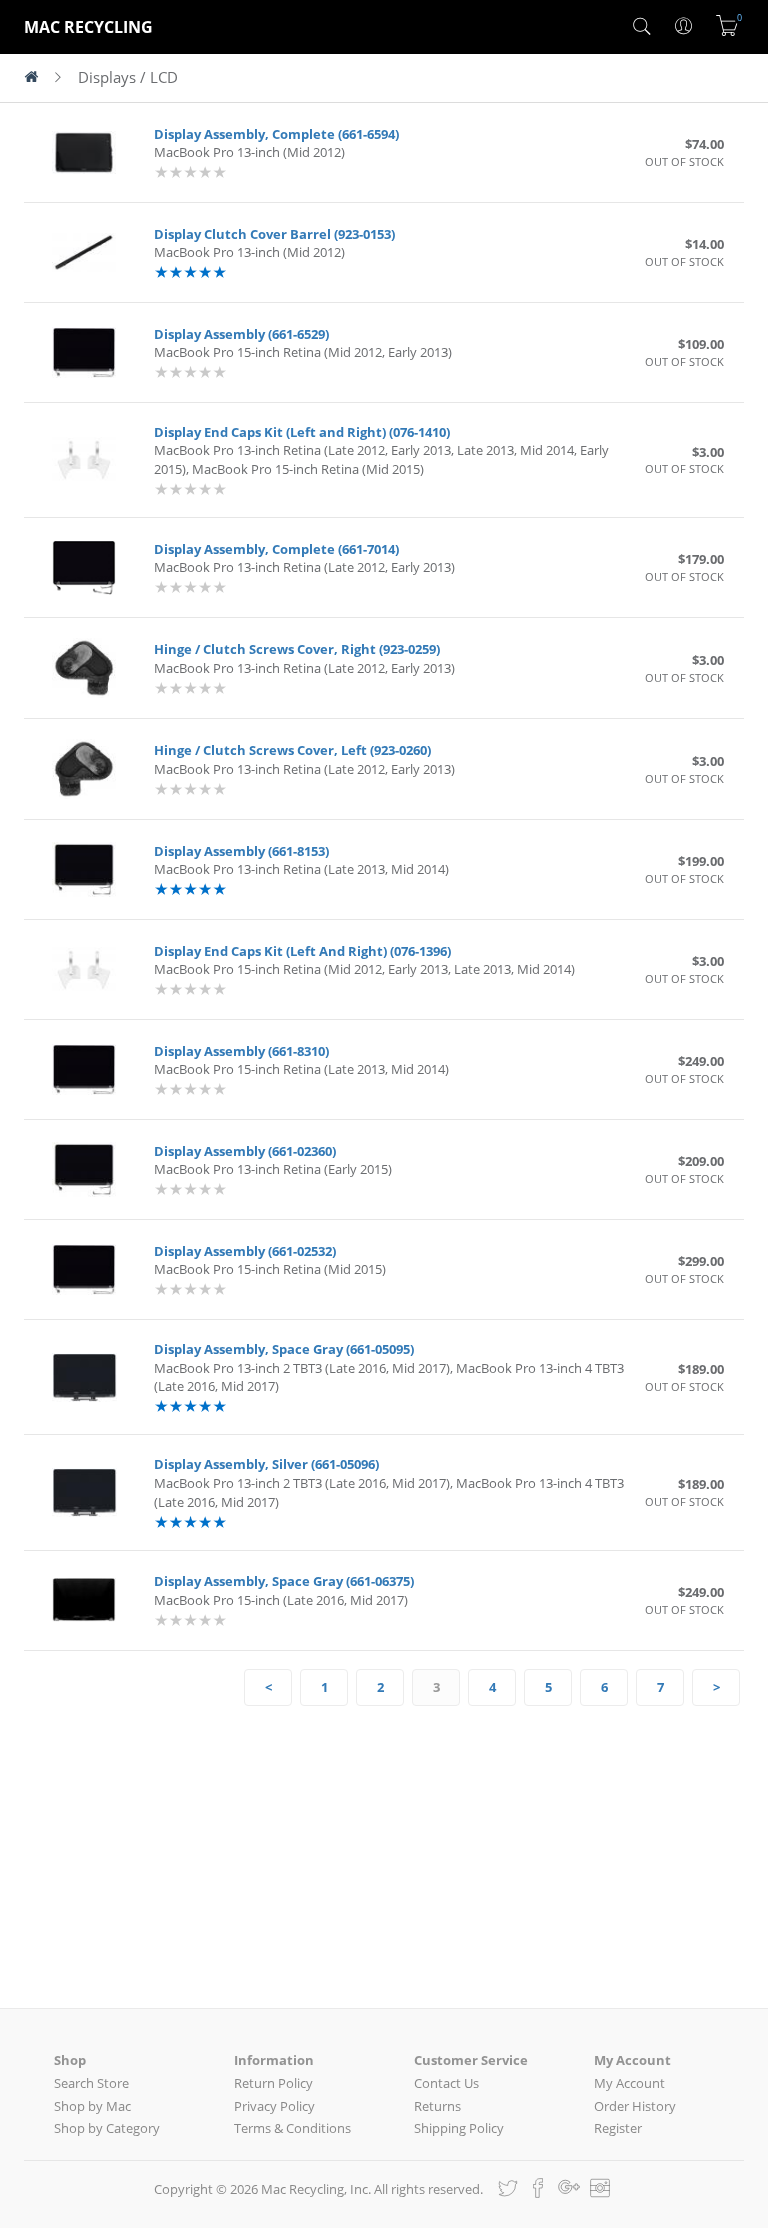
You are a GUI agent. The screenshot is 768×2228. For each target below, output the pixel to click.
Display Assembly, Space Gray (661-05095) (284, 1349)
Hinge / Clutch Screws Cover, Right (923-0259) (297, 649)
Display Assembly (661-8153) (241, 851)
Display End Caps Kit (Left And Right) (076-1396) (302, 951)
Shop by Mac (92, 2106)
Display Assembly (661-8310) (241, 1051)
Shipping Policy (459, 2128)
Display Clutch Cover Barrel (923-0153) (274, 234)
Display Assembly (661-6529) (241, 334)
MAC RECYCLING (88, 27)
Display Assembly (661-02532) (245, 1251)
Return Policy (273, 2083)
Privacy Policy (274, 2106)
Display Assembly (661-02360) (245, 1151)
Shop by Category (107, 2128)
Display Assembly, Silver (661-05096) (266, 1464)
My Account (629, 2083)
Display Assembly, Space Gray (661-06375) (284, 1581)
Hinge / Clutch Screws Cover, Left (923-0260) (292, 750)
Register (618, 2128)
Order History (635, 2106)
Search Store (91, 2083)
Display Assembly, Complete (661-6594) (276, 134)
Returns (437, 2106)
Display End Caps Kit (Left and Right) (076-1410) (302, 432)
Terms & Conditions (292, 2128)
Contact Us (446, 2083)
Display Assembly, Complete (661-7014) (276, 549)
